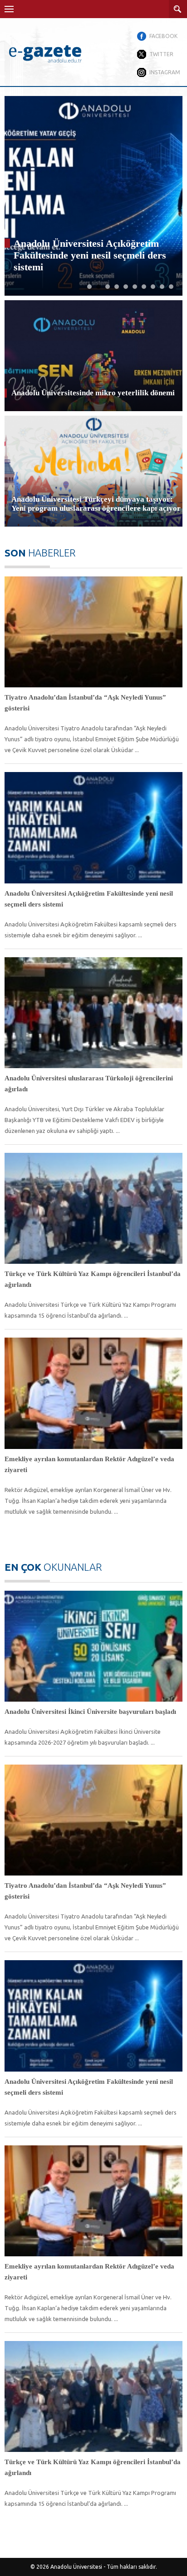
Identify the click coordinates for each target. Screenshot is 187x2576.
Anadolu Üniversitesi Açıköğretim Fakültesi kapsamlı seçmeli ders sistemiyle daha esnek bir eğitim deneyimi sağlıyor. (91, 930)
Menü (9, 9)
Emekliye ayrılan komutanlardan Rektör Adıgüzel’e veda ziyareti (89, 1464)
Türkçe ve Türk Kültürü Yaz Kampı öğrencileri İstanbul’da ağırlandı (93, 1279)
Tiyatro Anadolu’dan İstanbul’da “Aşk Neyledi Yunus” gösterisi (85, 703)
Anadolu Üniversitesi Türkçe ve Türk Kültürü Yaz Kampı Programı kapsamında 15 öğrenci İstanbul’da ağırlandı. (90, 1310)
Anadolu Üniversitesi (76, 2567)
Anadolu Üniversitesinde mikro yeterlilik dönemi (93, 393)
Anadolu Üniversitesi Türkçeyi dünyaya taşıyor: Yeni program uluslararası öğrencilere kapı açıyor (96, 504)
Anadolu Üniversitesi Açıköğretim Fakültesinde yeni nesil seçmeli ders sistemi (89, 899)
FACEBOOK (163, 36)
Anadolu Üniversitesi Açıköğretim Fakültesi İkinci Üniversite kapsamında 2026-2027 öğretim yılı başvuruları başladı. (83, 1737)
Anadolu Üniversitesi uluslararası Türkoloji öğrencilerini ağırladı (86, 261)
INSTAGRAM (165, 72)
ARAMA (178, 9)
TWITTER (161, 54)
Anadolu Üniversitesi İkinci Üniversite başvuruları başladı (90, 1712)
